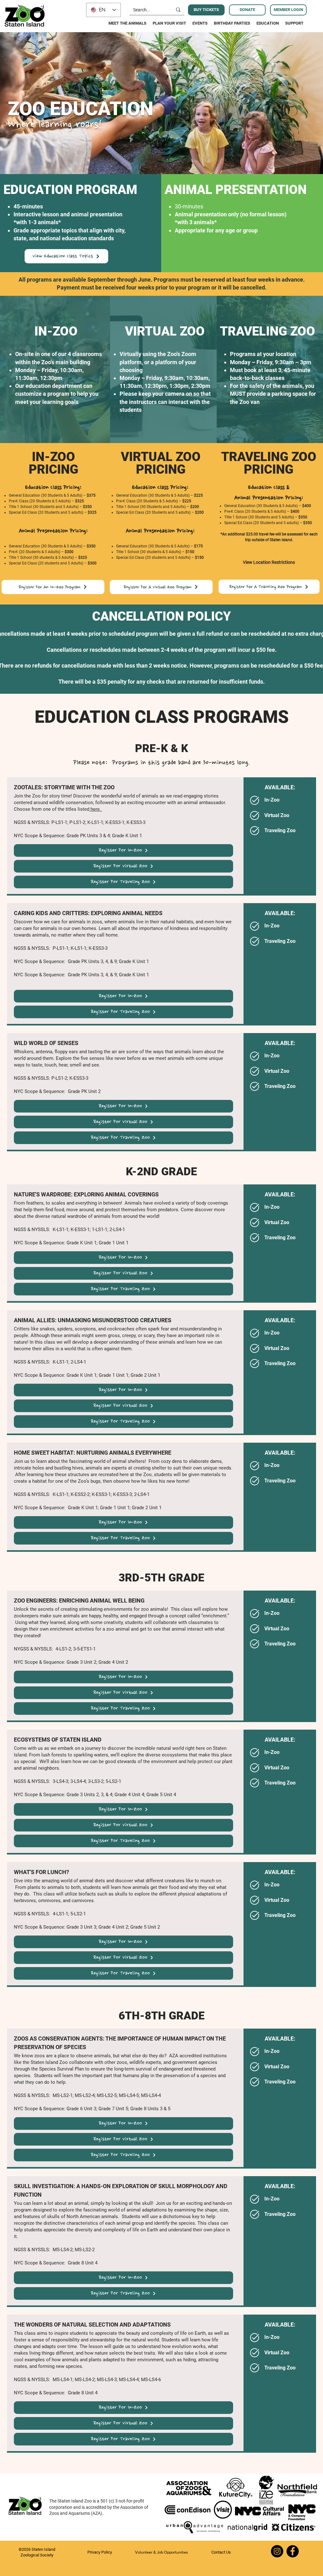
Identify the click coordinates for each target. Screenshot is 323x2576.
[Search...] (178, 10)
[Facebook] (293, 2551)
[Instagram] (277, 2551)
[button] (269, 562)
